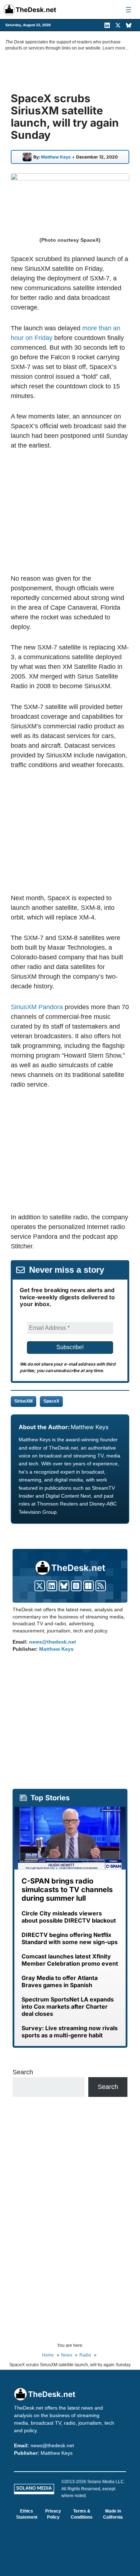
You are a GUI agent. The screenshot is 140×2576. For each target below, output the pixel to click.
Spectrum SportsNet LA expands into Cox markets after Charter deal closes (68, 2007)
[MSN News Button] (88, 1586)
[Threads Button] (76, 1586)
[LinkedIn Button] (52, 1586)
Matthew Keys (56, 157)
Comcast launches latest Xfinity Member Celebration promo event (70, 1960)
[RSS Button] (101, 1586)
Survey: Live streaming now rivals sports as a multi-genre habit (70, 2032)
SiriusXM (24, 1401)
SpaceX (51, 1401)
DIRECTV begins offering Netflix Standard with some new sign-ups (70, 1938)
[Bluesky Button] (64, 1586)
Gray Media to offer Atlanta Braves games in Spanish (60, 1981)
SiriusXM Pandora (37, 1007)
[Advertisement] (71, 512)
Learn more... (116, 48)
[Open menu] (129, 10)
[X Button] (40, 1586)
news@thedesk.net (53, 1642)
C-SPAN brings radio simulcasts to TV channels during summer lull (67, 1890)
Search (23, 2072)
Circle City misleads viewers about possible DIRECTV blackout (69, 1917)
